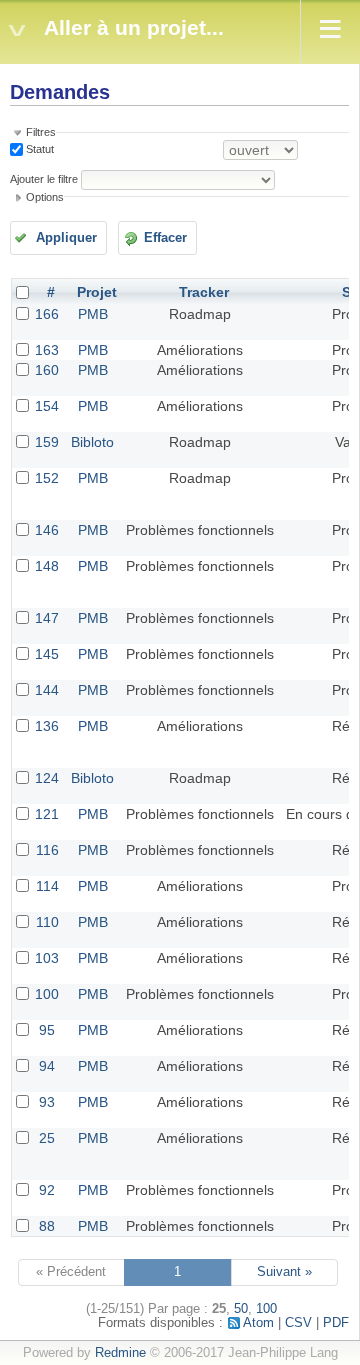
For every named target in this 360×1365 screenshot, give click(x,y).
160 (47, 370)
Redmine (120, 1353)
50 (241, 1309)
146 (47, 530)
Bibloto (92, 442)
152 (47, 478)
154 (47, 406)
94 (47, 1066)
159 (47, 442)
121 (47, 814)
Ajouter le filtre (44, 179)
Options (45, 197)
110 (47, 922)
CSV (298, 1323)
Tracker (204, 292)
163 (47, 350)
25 (47, 1138)
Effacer (165, 238)
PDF (336, 1323)
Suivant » (284, 1272)
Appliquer (66, 238)
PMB (93, 314)
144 (47, 690)
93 (47, 1102)
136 (47, 726)
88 (47, 1226)
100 (47, 994)
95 (47, 1030)
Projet (97, 292)
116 (47, 850)
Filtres (41, 132)
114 (47, 886)
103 (47, 958)
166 (47, 314)
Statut (38, 149)
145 (47, 654)
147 (47, 618)
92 (47, 1190)
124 (47, 778)
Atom (258, 1323)
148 (47, 566)
